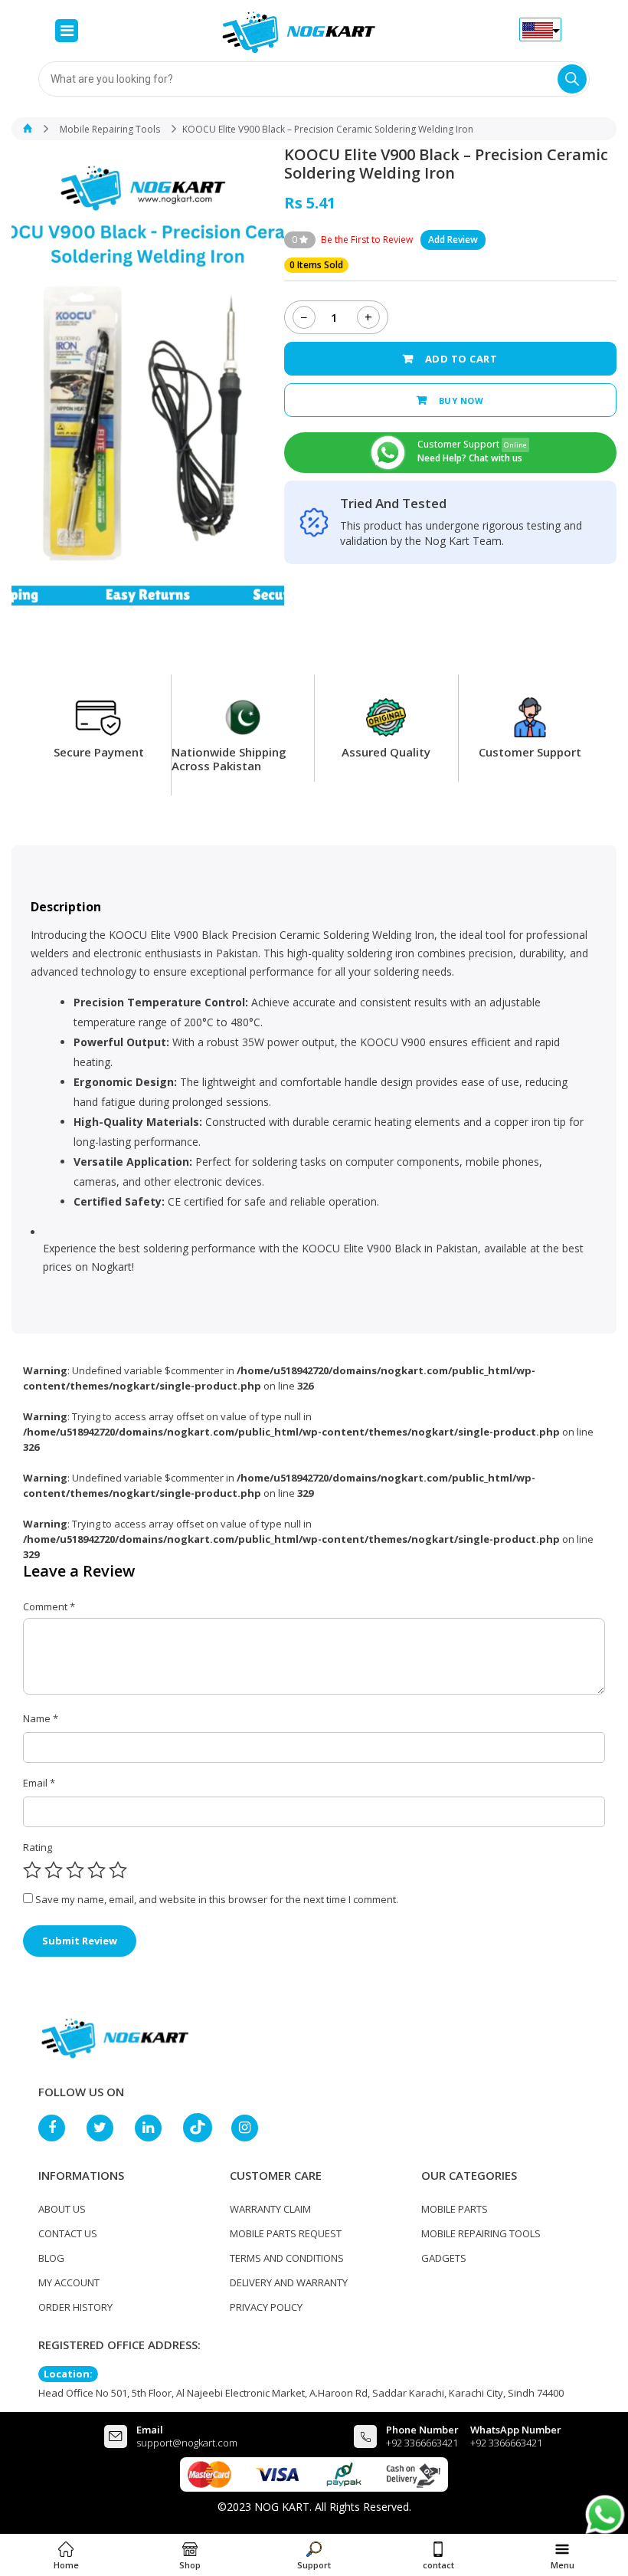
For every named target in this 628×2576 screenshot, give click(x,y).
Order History (75, 2307)
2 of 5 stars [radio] (54, 1870)
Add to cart (461, 359)
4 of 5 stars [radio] (96, 1870)
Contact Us (68, 2233)
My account (69, 2282)
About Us (62, 2209)
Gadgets (444, 2258)
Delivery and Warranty (289, 2282)
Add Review (453, 240)
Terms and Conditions (287, 2258)
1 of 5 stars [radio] (32, 1870)
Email (39, 1783)
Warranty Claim (270, 2209)
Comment (49, 1606)
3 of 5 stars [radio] (75, 1870)
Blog (51, 2258)
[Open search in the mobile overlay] (314, 79)
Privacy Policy (266, 2307)
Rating (38, 1847)
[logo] (115, 2037)
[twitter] (107, 2128)
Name (41, 1718)
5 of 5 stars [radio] (118, 1870)
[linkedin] (155, 2128)
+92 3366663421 (422, 2443)
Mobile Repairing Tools (110, 129)
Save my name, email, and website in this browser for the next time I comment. (217, 1899)
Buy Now (461, 400)
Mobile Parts (455, 2209)
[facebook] (59, 2128)
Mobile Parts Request (286, 2233)
